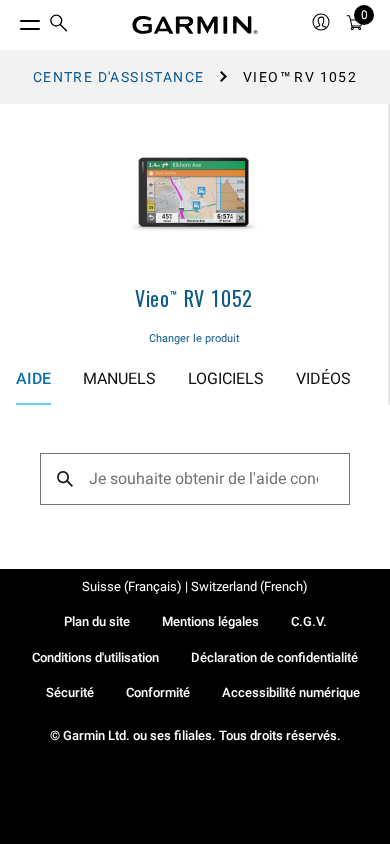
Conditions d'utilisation (95, 657)
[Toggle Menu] (12, 20)
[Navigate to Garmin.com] (195, 25)
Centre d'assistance (119, 77)
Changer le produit (194, 338)
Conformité (158, 692)
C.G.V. (309, 621)
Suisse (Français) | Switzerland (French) (195, 586)
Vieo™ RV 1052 (194, 298)
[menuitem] (59, 25)
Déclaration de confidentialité (274, 657)
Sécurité (70, 692)
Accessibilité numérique (291, 692)
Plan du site (97, 621)
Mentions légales (210, 621)
